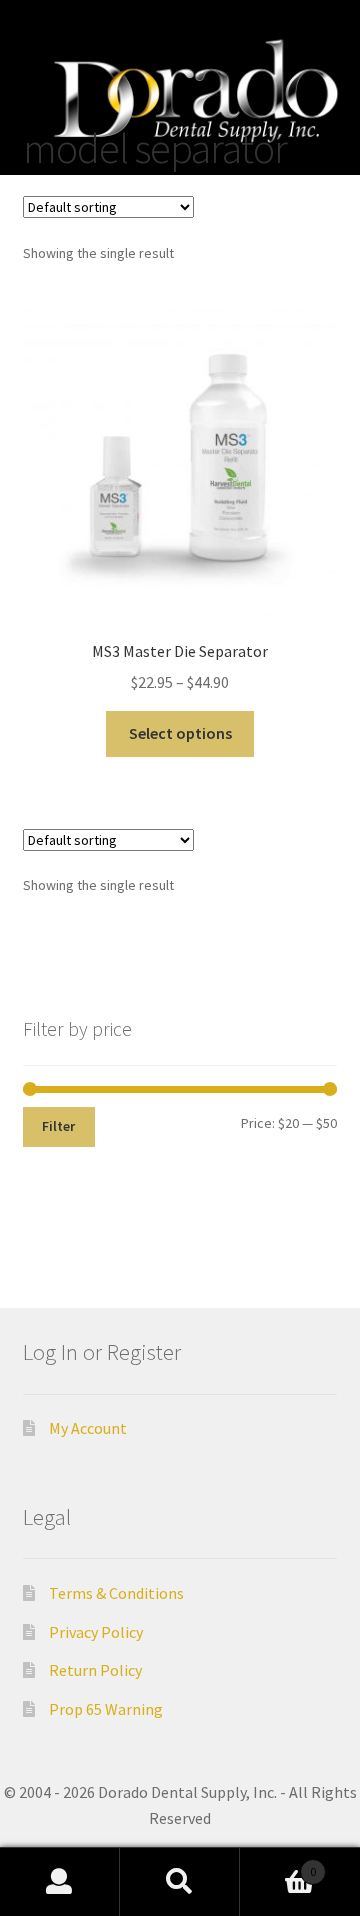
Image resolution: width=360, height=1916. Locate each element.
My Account (88, 1428)
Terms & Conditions (116, 1593)
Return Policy (95, 1670)
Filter (58, 1126)
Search (180, 1882)
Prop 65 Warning (106, 1709)
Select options (180, 733)
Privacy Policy (96, 1632)
